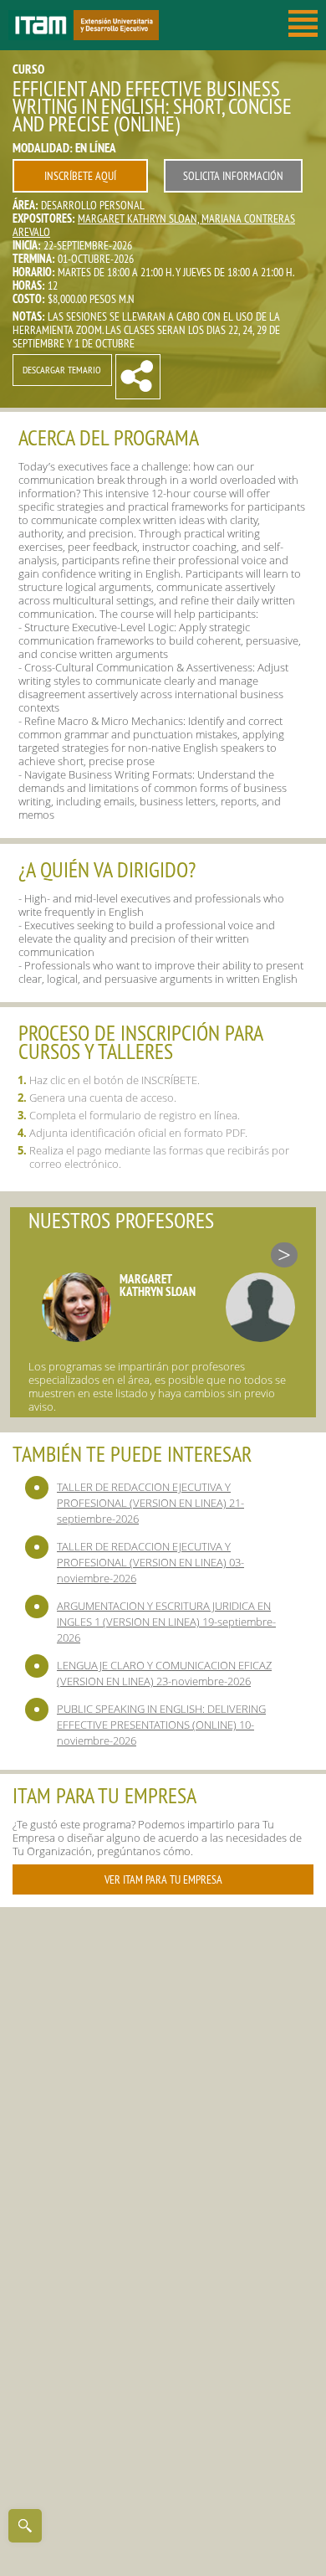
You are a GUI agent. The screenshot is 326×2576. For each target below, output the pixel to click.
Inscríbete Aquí (80, 176)
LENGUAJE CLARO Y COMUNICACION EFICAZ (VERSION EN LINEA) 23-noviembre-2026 (164, 1673)
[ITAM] (41, 25)
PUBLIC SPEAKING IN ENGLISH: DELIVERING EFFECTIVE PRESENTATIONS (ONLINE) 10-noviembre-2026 (161, 1725)
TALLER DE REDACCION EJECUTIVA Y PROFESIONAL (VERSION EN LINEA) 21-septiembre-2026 (150, 1503)
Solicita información (233, 176)
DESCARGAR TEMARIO (62, 370)
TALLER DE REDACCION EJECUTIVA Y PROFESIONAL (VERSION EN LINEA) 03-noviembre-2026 (150, 1562)
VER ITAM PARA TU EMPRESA (163, 1879)
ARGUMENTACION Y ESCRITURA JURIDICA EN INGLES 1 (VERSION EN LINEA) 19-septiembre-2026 (166, 1622)
